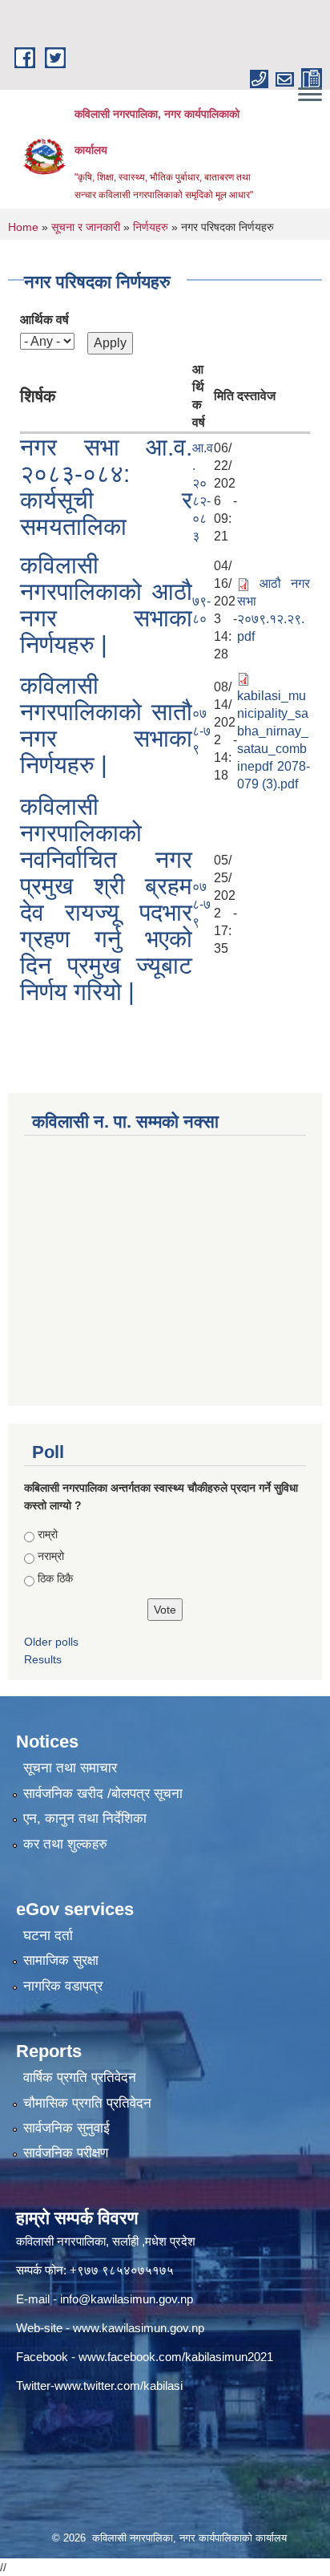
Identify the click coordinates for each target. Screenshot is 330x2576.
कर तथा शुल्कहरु (65, 1844)
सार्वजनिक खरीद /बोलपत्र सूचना (103, 1794)
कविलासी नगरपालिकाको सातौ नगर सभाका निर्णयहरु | (106, 725)
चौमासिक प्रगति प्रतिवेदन (87, 2103)
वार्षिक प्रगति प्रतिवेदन (80, 2078)
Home (23, 227)
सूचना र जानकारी (86, 227)
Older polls (51, 1642)
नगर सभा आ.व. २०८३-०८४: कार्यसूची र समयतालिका (106, 487)
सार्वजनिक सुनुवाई (66, 2128)
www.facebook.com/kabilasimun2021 (176, 2357)
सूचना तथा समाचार (70, 1768)
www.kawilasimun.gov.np (139, 2328)
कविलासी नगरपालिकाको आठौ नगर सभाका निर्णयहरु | (106, 605)
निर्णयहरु (151, 227)
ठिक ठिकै (55, 1578)
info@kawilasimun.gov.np (127, 2299)
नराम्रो (51, 1556)
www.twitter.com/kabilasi (119, 2386)
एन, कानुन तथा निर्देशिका (85, 1819)
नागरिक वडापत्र (63, 1986)
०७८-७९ (201, 731)
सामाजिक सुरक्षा (61, 1960)
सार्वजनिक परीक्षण (66, 2153)
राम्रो (48, 1534)
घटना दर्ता (48, 1936)
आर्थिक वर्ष (44, 320)
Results (43, 1659)
